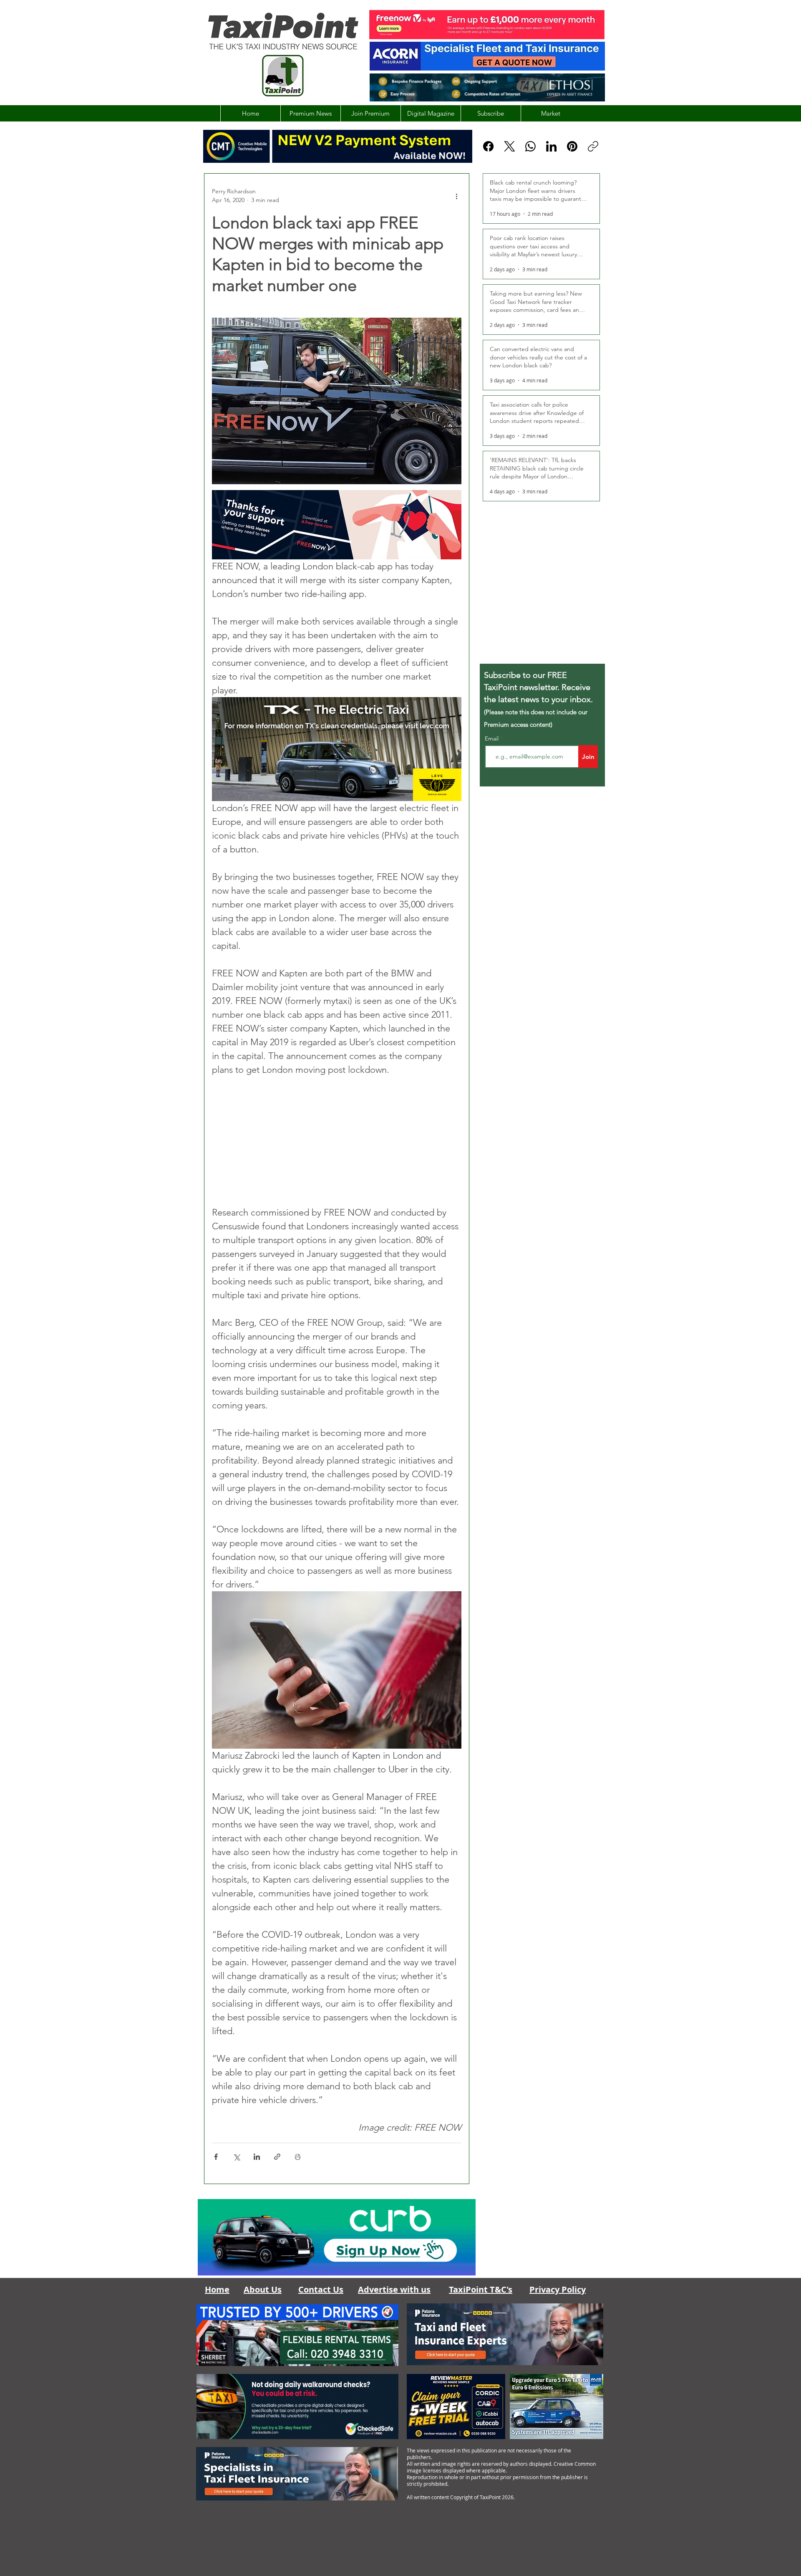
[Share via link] (277, 2157)
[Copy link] (593, 146)
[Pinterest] (572, 146)
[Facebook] (488, 146)
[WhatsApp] (530, 146)
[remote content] (337, 1141)
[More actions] (456, 196)
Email (492, 738)
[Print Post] (298, 2157)
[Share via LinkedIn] (257, 2157)
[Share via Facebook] (216, 2157)
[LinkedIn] (551, 146)
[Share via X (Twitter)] (236, 2157)
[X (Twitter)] (510, 146)
